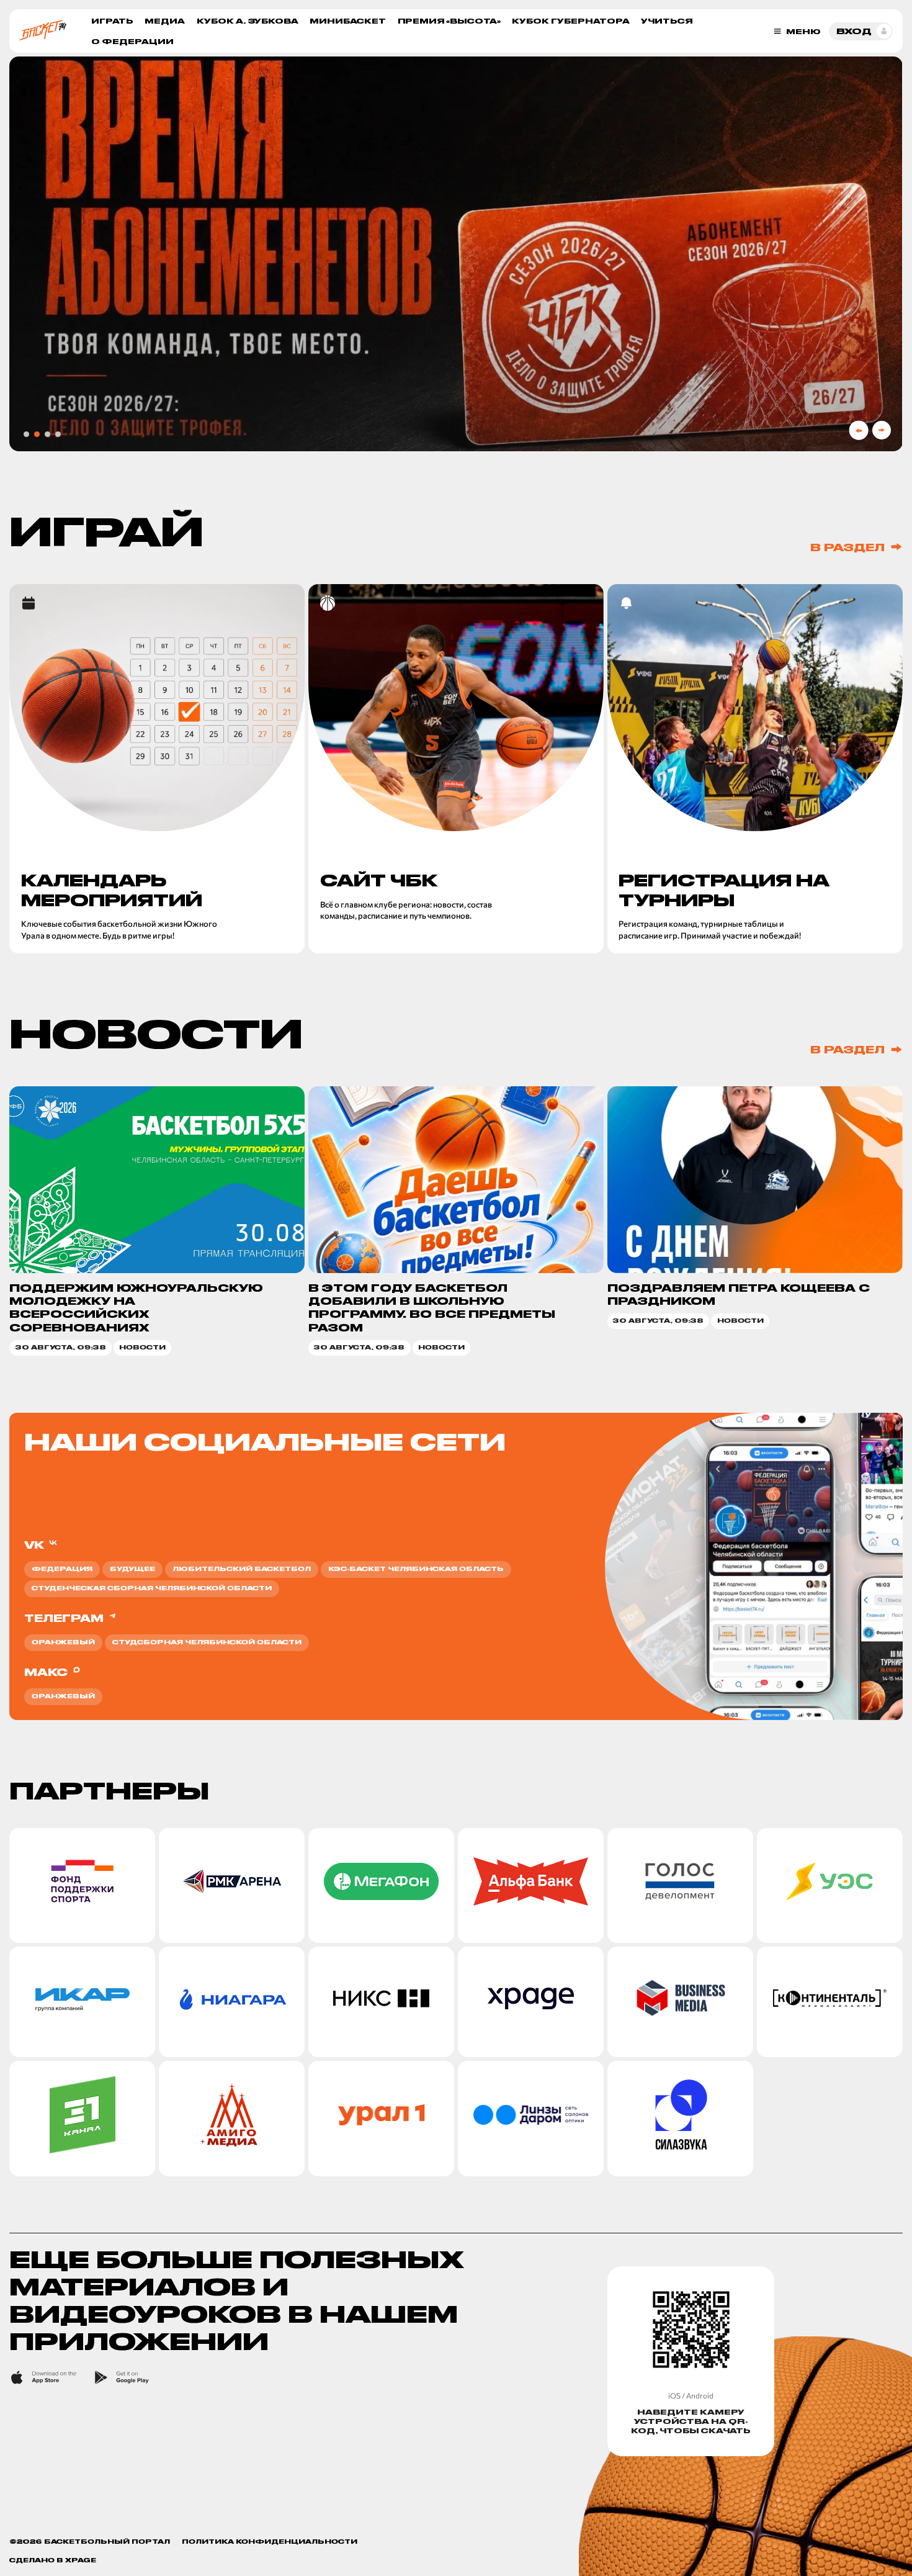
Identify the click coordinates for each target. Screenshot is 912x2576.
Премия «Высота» (449, 21)
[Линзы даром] (531, 2118)
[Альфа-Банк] (531, 1885)
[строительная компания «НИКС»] (381, 2002)
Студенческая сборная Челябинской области (152, 1588)
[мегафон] (381, 1885)
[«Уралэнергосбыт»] (830, 1885)
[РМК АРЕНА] (232, 1885)
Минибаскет (348, 21)
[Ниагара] (232, 2002)
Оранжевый (63, 1642)
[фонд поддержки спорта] (82, 1885)
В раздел (847, 547)
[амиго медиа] (232, 2118)
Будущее (132, 1569)
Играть (112, 21)
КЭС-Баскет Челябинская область (416, 1569)
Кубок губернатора (571, 21)
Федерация (62, 1569)
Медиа (165, 21)
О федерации (132, 41)
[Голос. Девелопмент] (680, 1885)
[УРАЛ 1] (381, 2118)
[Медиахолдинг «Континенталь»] (830, 2002)
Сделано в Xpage (53, 2560)
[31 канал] (82, 2118)
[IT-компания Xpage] (531, 2002)
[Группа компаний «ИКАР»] (82, 2002)
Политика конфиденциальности (270, 2542)
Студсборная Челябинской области (207, 1642)
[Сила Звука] (680, 2118)
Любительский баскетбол (242, 1569)
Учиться (667, 21)
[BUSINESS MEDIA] (680, 2002)
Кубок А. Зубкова (248, 21)
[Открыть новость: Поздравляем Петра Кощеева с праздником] (755, 1221)
